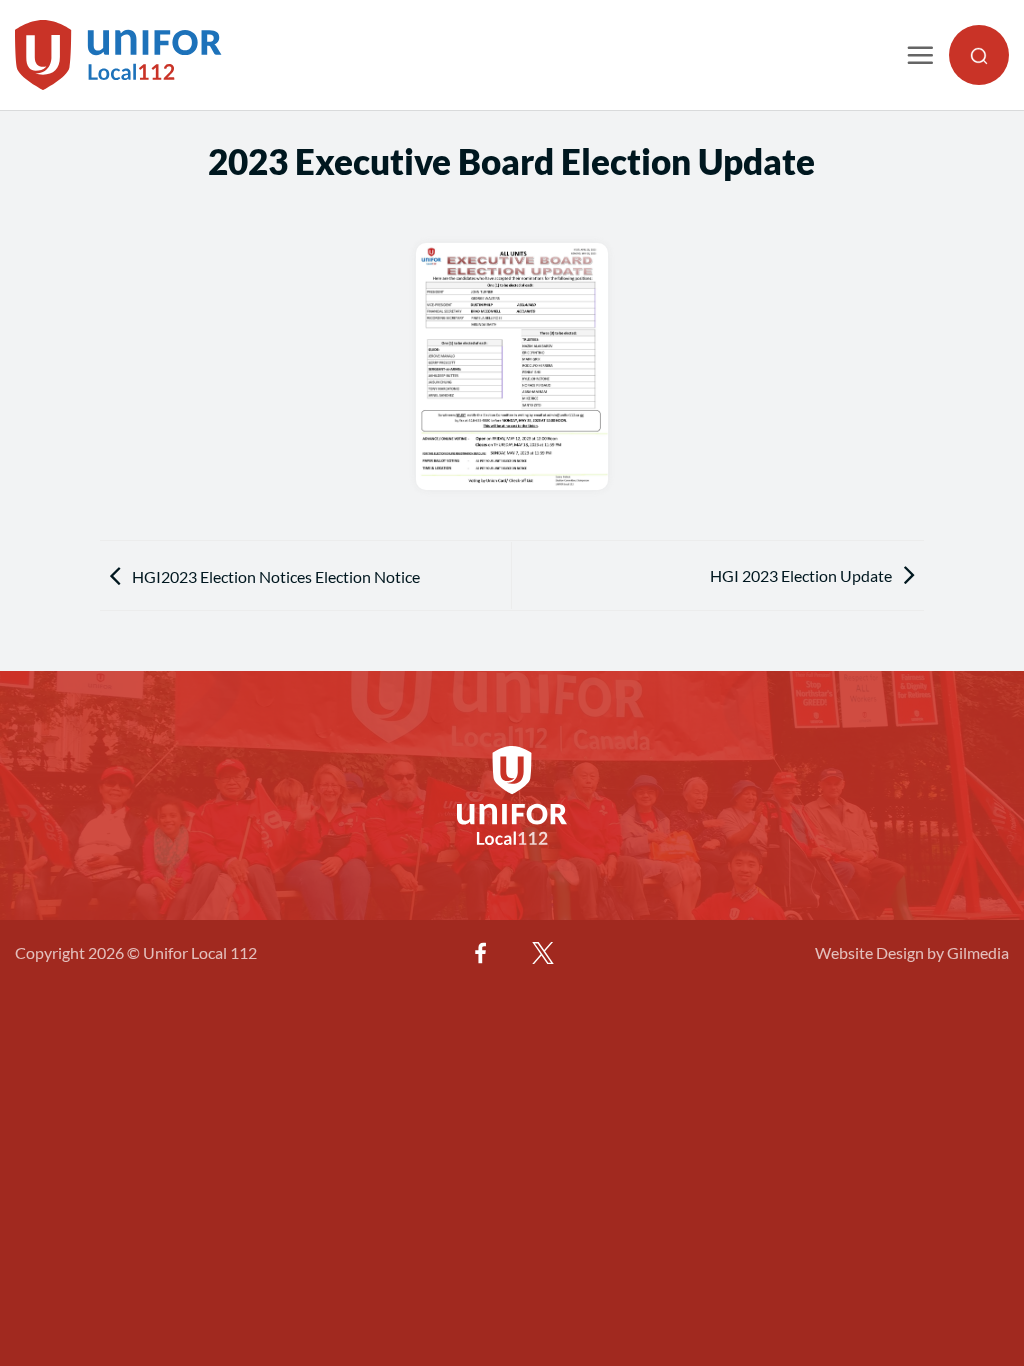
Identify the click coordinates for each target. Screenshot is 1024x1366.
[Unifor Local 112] (118, 55)
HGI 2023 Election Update (801, 575)
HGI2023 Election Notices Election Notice (276, 576)
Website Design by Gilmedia (912, 952)
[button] (920, 55)
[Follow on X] (543, 953)
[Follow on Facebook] (481, 953)
